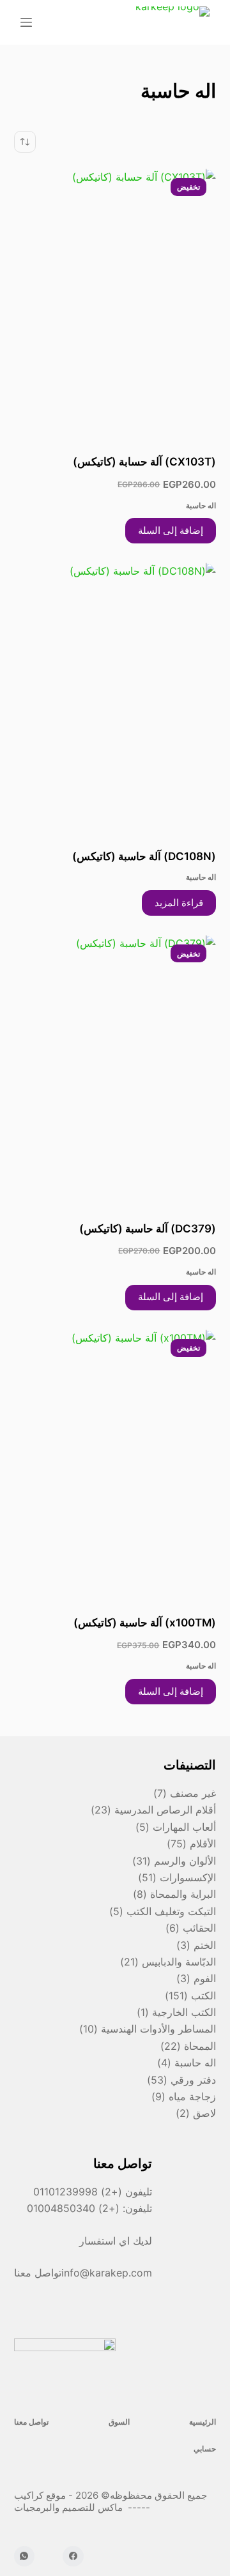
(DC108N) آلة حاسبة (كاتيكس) (144, 856)
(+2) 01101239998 (78, 2192)
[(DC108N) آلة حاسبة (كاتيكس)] (115, 697)
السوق (119, 2422)
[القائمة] (26, 22)
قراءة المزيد (179, 903)
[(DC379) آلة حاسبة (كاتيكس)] (115, 1070)
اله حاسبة (201, 505)
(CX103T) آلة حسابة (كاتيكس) (144, 462)
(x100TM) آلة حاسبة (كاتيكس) (145, 1623)
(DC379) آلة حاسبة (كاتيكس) (148, 1229)
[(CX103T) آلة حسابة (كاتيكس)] (115, 303)
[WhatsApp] (25, 2557)
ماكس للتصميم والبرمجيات (70, 2507)
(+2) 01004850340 (75, 2208)
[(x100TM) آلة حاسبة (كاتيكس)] (115, 1464)
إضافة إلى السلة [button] (171, 530)
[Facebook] (73, 2557)
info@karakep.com (107, 2273)
